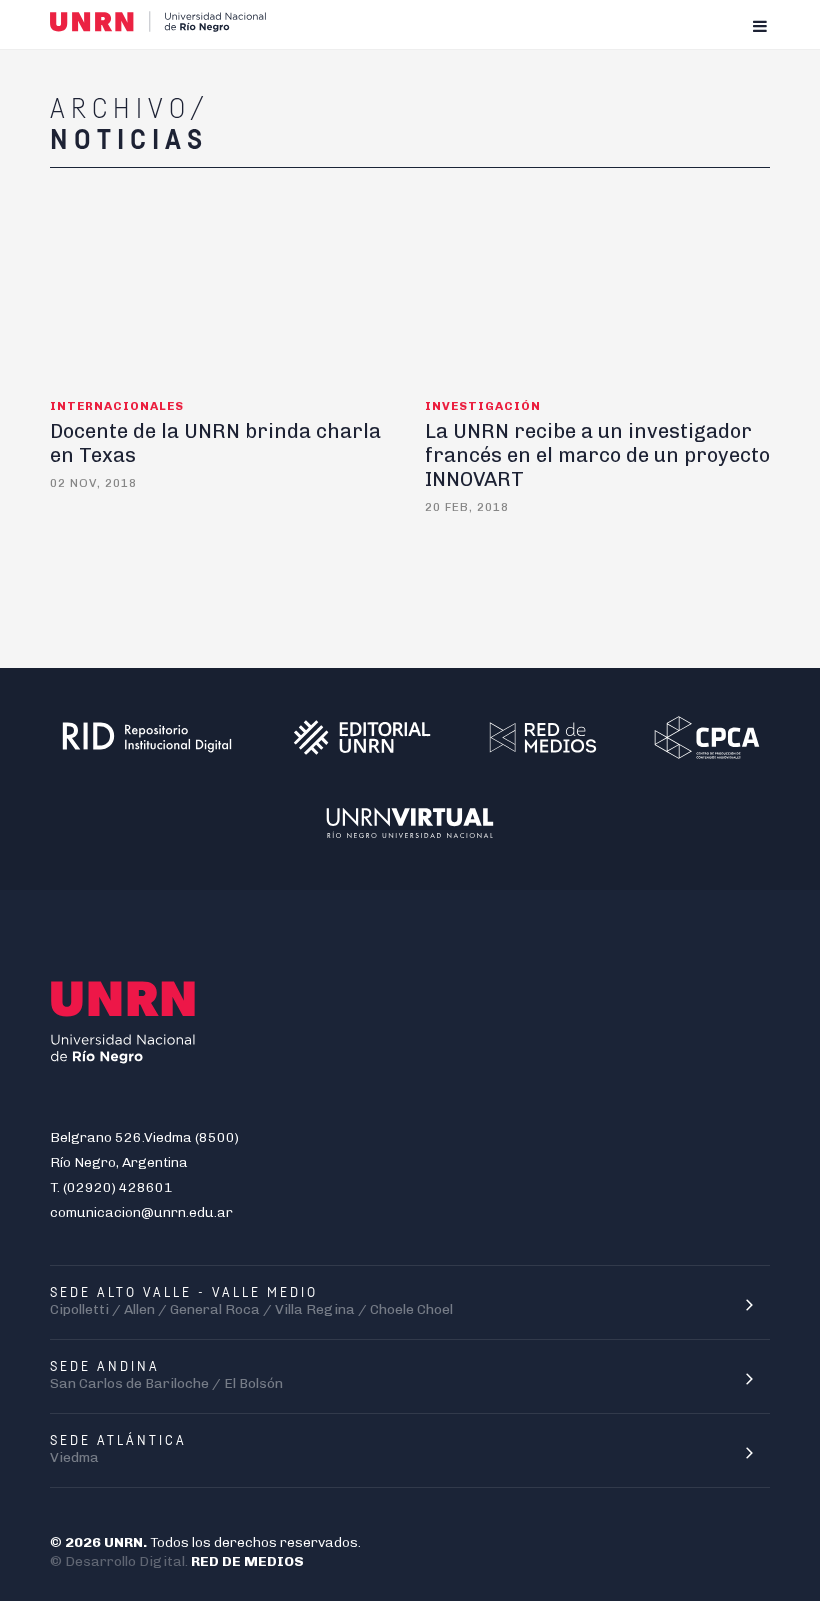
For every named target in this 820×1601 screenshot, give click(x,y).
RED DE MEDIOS (247, 1561)
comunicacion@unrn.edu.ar (141, 1212)
